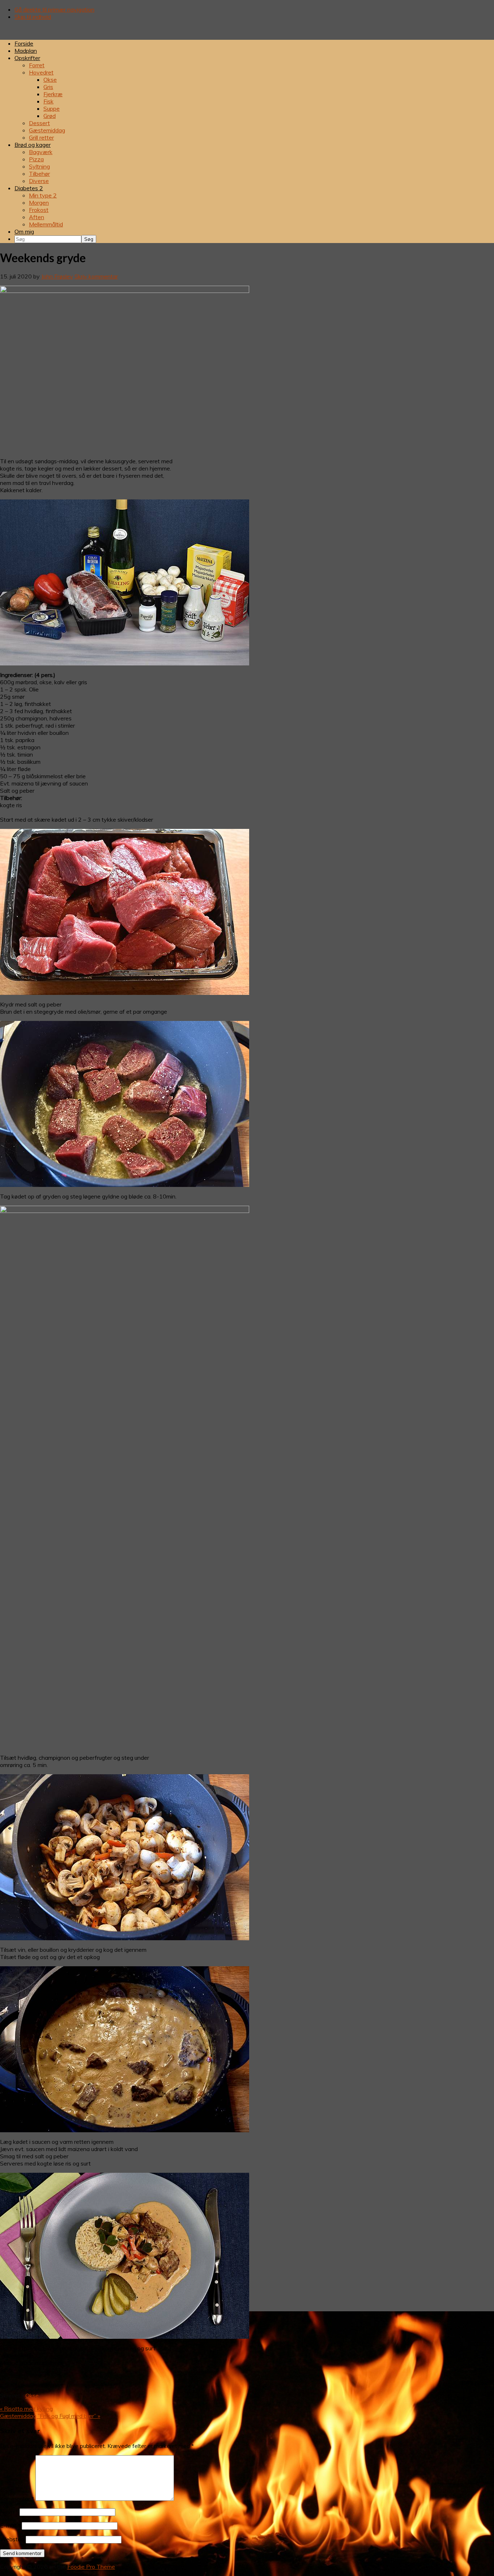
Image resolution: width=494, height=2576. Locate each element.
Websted (12, 2539)
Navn (9, 2512)
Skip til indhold (33, 17)
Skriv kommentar (96, 276)
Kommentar (17, 2499)
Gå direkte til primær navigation (54, 9)
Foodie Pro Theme (91, 2567)
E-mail (10, 2525)
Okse (32, 2396)
